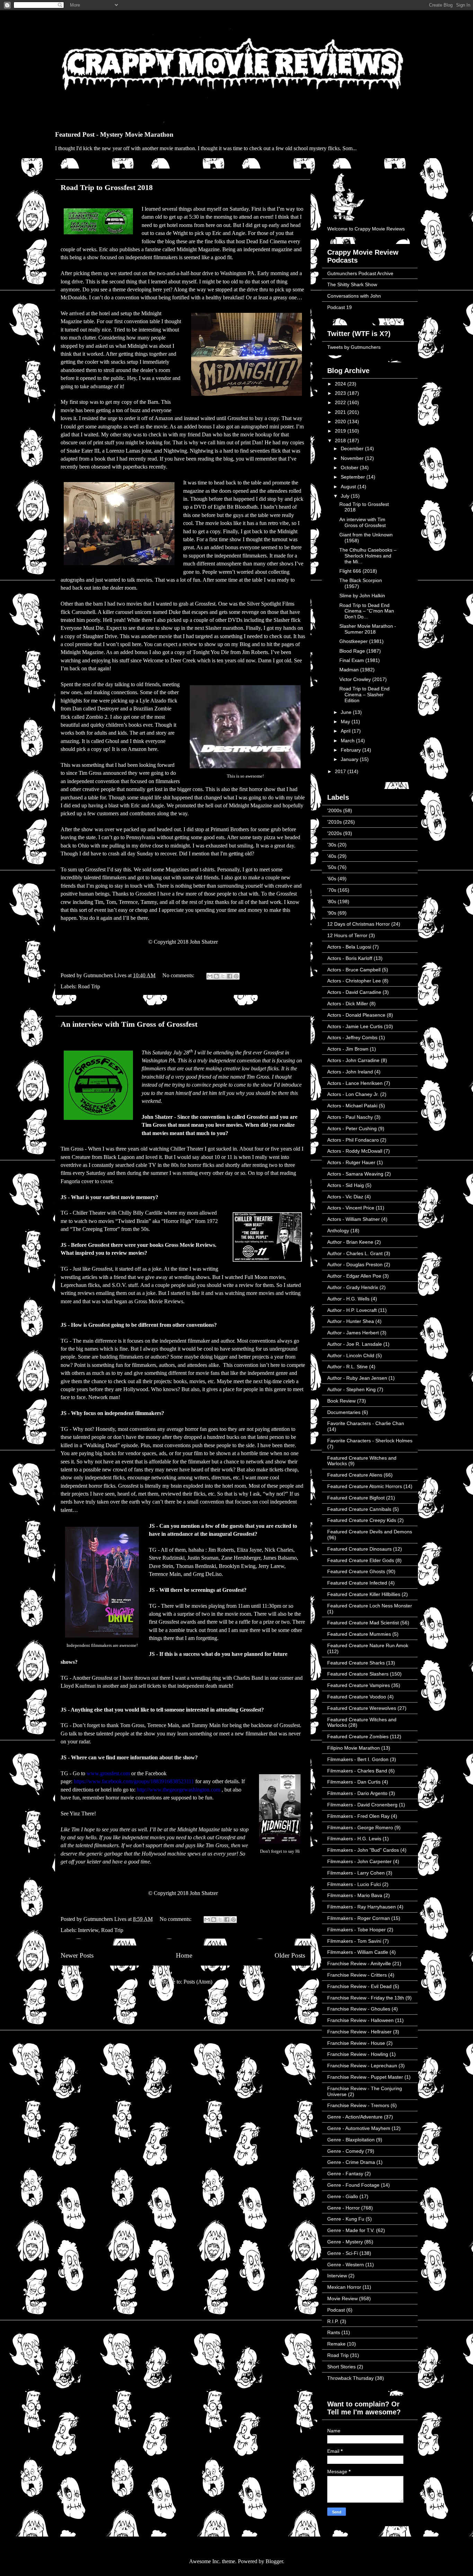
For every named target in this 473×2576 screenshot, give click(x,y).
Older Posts (290, 1955)
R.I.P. (333, 2321)
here (153, 749)
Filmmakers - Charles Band (357, 1771)
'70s (332, 890)
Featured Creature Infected (357, 1583)
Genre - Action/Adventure (355, 2117)
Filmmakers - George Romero (360, 1827)
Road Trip (89, 986)
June (347, 712)
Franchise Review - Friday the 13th (366, 1998)
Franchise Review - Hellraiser (359, 2032)
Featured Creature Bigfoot (356, 1498)
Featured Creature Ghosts (356, 1571)
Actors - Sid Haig (346, 1185)
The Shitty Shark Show (352, 284)
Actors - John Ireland (350, 1072)
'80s (332, 901)
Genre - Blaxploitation (351, 2140)
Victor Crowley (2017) (363, 679)
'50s (332, 867)
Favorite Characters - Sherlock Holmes (370, 1441)
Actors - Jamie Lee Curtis (355, 1026)
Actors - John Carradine (353, 1060)
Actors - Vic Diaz (345, 1197)
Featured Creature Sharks (356, 1663)
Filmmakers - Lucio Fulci (354, 1884)
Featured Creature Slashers (358, 1674)
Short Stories (341, 2367)
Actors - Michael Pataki (352, 1106)
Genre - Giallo (343, 2196)
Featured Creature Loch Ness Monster (370, 1606)
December (353, 448)
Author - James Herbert (353, 1333)
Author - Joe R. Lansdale (355, 1344)
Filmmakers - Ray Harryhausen (362, 1907)
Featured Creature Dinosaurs (359, 1549)
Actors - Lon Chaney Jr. (353, 1094)
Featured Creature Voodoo (357, 1697)
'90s (332, 913)
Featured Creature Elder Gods (361, 1560)
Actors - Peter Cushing (352, 1128)
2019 (341, 431)
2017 (341, 771)
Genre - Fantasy (345, 2174)
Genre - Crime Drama (351, 2162)
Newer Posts (77, 1955)
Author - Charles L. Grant (355, 1253)
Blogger (274, 2561)
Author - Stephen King (351, 1389)
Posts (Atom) (198, 1982)
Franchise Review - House (356, 2043)
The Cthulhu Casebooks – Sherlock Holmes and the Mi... (368, 556)
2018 (341, 441)
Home (184, 1955)
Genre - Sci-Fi (343, 2253)
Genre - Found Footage (353, 2185)
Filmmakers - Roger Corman (359, 1918)
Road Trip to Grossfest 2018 (107, 187)
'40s (332, 856)
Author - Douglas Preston (355, 1264)
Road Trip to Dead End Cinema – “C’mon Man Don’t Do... (367, 611)
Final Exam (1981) (360, 660)
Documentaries (344, 1412)
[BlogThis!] (216, 976)
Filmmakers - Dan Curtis (354, 1782)
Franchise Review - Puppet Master (365, 2077)
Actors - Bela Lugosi (349, 947)
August (349, 487)
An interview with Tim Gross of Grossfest (129, 1024)
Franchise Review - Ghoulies (359, 2009)
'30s (332, 845)
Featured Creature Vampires (359, 1685)
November (353, 458)
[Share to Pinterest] (236, 976)
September (354, 477)
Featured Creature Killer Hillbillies (364, 1594)
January (350, 759)
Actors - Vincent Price (351, 1208)
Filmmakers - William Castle (358, 1952)
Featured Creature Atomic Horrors (365, 1486)
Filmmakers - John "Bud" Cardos (363, 1850)
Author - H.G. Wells (348, 1299)
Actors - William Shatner (354, 1219)
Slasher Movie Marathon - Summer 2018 (368, 629)
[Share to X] (223, 976)
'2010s (334, 822)
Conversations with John (354, 296)
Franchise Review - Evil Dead (359, 1986)
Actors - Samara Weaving (355, 1174)
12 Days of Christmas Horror (359, 924)
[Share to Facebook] (230, 976)
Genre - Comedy (346, 2151)
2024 (341, 384)
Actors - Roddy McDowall (355, 1151)
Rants (334, 2332)
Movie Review (342, 2298)
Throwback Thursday (350, 2378)
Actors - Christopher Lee (354, 981)
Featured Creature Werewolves (362, 1708)
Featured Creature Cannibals (359, 1509)
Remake (336, 2344)
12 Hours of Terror (347, 935)
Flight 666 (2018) (358, 571)
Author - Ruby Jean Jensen (357, 1378)
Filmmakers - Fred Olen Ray (358, 1816)
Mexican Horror (344, 2287)
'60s (332, 879)
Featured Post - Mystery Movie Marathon (114, 134)
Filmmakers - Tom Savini (354, 1941)
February (351, 750)
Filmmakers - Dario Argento (357, 1793)
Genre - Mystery (345, 2242)
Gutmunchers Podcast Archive (360, 273)
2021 (341, 412)
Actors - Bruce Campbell (354, 970)
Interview (88, 1930)
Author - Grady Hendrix (353, 1287)
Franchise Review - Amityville (359, 1963)
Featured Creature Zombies (358, 1736)
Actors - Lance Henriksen (355, 1083)
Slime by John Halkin (362, 596)
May (346, 722)
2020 (341, 421)
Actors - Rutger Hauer (351, 1162)
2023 (341, 393)
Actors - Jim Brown (348, 1049)
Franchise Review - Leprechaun (362, 2066)
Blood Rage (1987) (360, 651)
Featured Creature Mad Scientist (363, 1623)
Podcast (336, 2310)
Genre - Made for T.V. (351, 2230)
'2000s (334, 810)
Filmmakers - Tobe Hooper (356, 1930)
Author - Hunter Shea (351, 1321)
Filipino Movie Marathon (354, 1748)
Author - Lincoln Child (351, 1355)
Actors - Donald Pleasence (356, 1015)
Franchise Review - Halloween (360, 2020)
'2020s (334, 833)
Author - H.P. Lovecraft (352, 1310)
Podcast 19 (340, 307)
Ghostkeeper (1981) (362, 641)
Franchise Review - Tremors (358, 2105)
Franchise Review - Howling (358, 2054)
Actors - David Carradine (354, 992)
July (346, 496)
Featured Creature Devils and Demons (370, 1532)
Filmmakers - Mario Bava (355, 1895)
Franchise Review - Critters (357, 1975)
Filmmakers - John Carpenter (359, 1861)
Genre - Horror (343, 2208)
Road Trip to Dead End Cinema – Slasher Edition (364, 695)
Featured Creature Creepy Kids (362, 1520)
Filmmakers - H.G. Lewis (354, 1839)
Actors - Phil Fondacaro (353, 1140)
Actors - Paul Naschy (350, 1117)
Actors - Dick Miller (348, 1004)
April (346, 731)
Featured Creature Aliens (355, 1475)
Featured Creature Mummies (359, 1634)
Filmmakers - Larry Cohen (356, 1873)
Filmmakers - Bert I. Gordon (358, 1759)
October (350, 468)
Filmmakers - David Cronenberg (362, 1805)
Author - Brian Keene (350, 1242)
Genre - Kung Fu (346, 2219)
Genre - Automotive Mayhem (359, 2128)
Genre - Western (346, 2265)
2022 (341, 402)
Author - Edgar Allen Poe (354, 1276)
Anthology (338, 1231)
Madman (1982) (357, 670)
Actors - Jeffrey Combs (352, 1037)
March (348, 741)
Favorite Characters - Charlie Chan (366, 1423)
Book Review (341, 1401)
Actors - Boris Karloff (350, 958)
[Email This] (210, 976)
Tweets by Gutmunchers (354, 347)
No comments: (179, 975)
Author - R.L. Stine (347, 1367)
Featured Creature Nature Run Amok (368, 1645)
